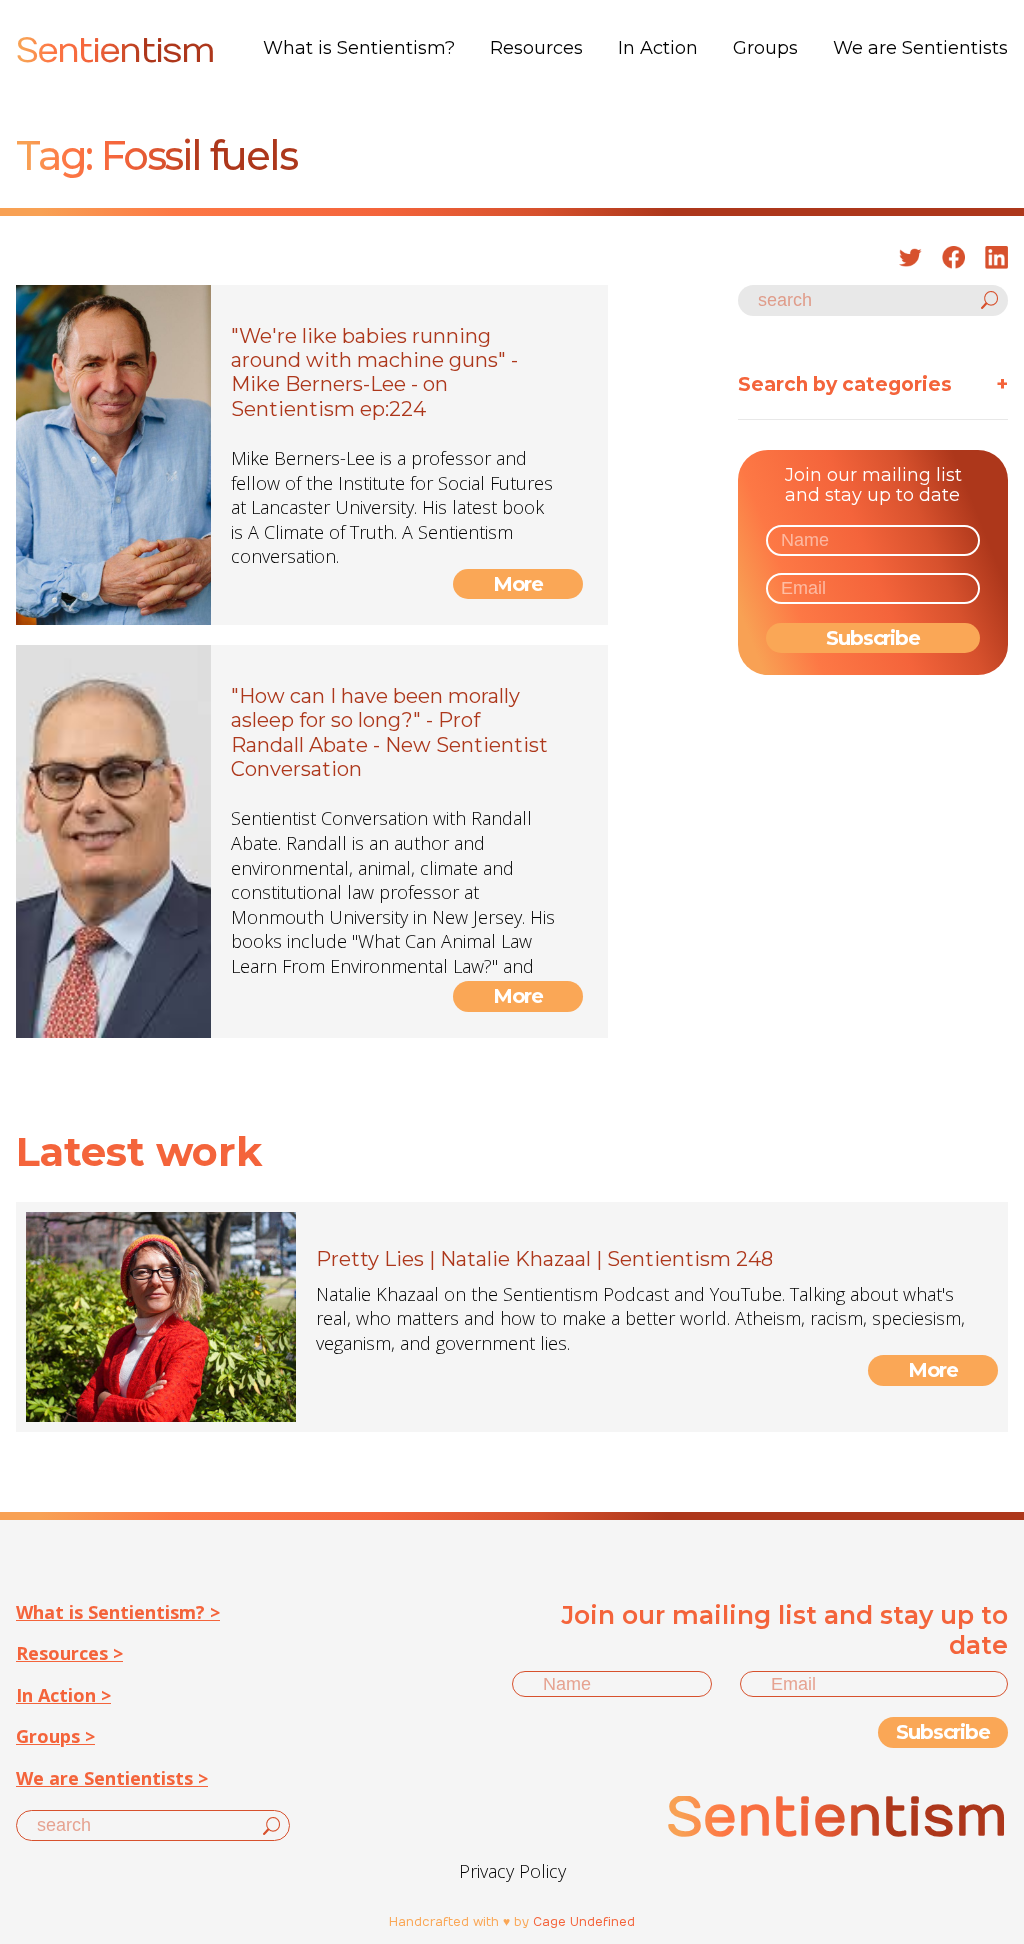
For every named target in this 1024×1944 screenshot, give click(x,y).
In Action (658, 48)
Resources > (69, 1653)
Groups (765, 48)
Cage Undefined (584, 1922)
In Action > (63, 1695)
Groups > (55, 1736)
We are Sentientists (920, 48)
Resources (536, 48)
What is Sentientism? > (118, 1612)
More (518, 584)
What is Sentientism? (359, 48)
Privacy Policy (512, 1871)
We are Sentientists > (112, 1778)
